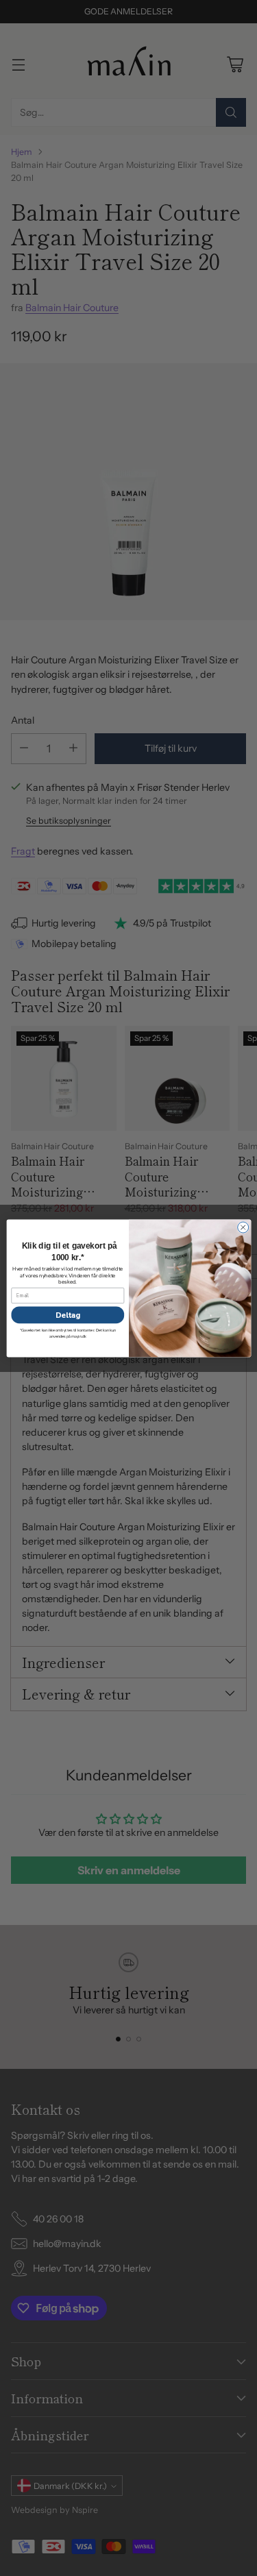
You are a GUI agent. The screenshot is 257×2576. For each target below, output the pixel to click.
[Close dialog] (243, 1227)
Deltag (67, 1315)
